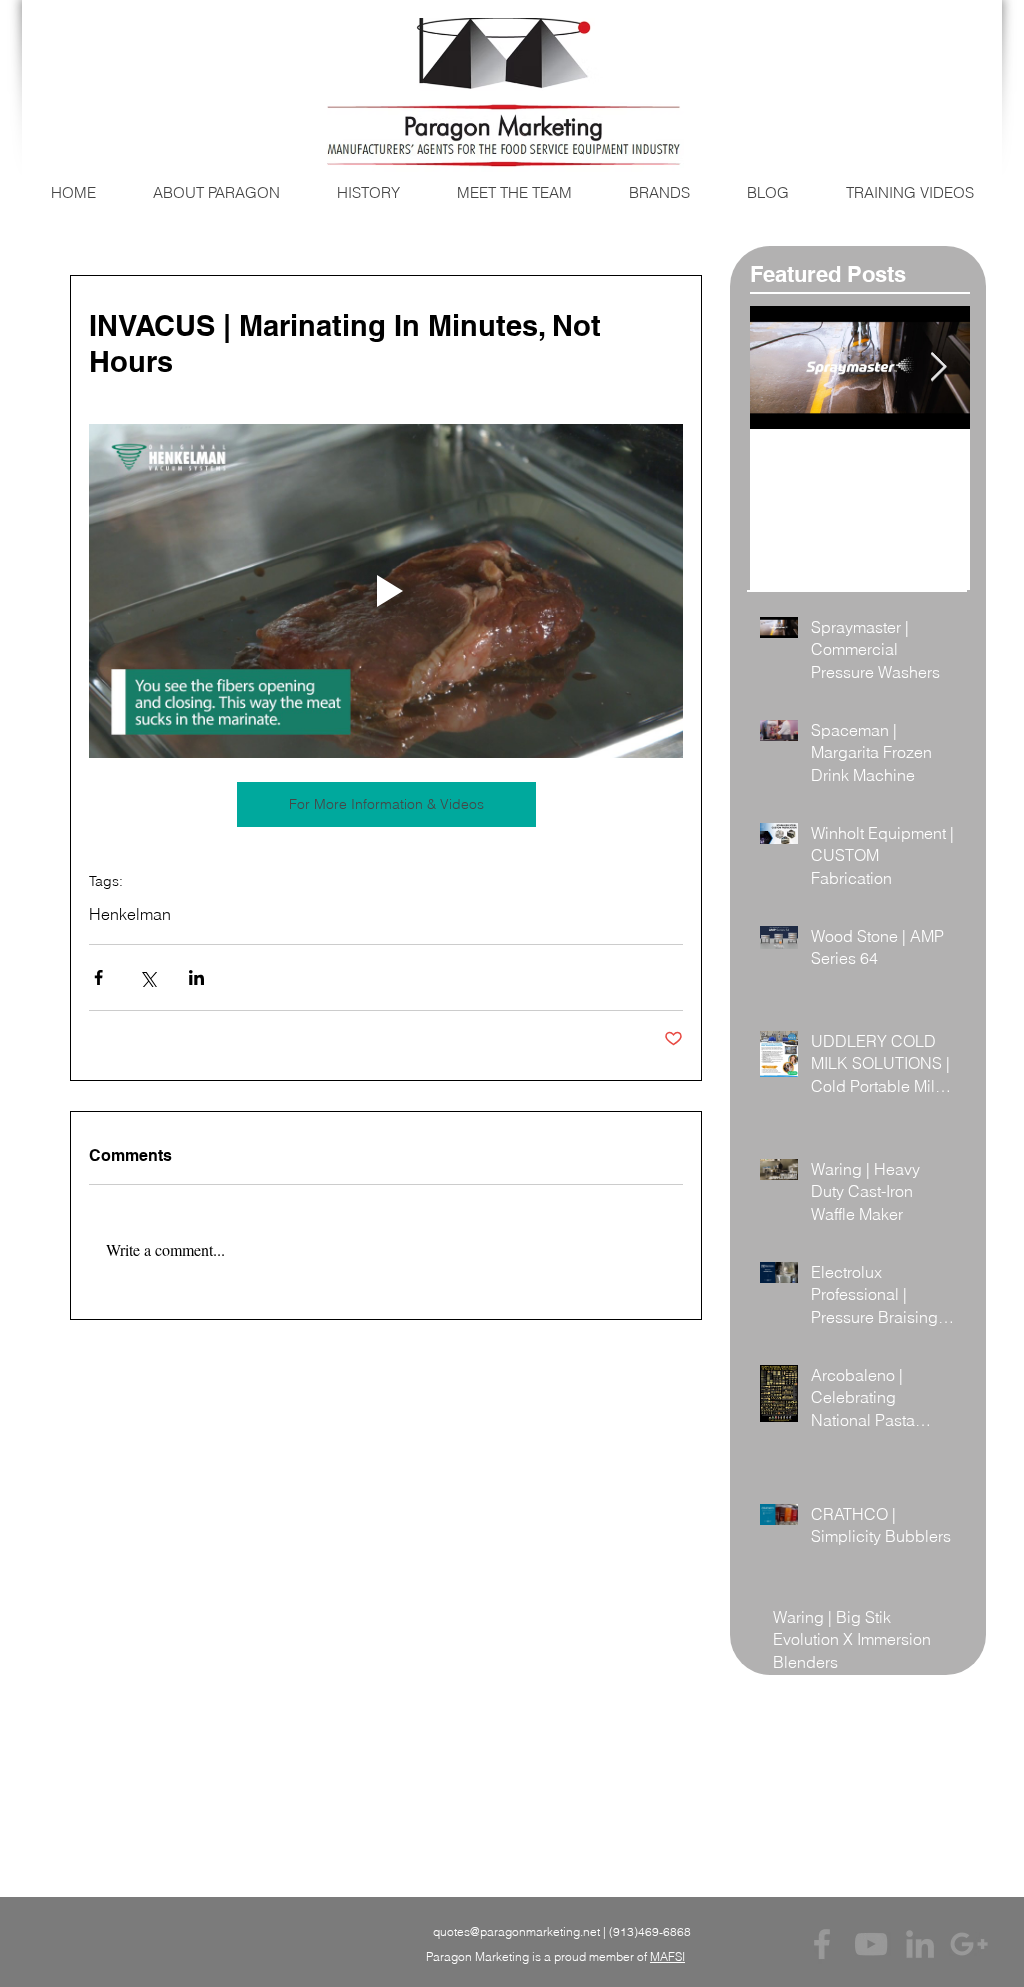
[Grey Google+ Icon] (969, 1944)
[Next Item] (938, 367)
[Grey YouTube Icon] (871, 1944)
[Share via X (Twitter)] (147, 977)
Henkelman (130, 914)
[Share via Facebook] (98, 977)
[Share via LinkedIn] (196, 977)
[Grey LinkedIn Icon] (920, 1944)
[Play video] (386, 591)
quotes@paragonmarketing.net (516, 1931)
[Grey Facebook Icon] (822, 1944)
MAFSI (667, 1956)
